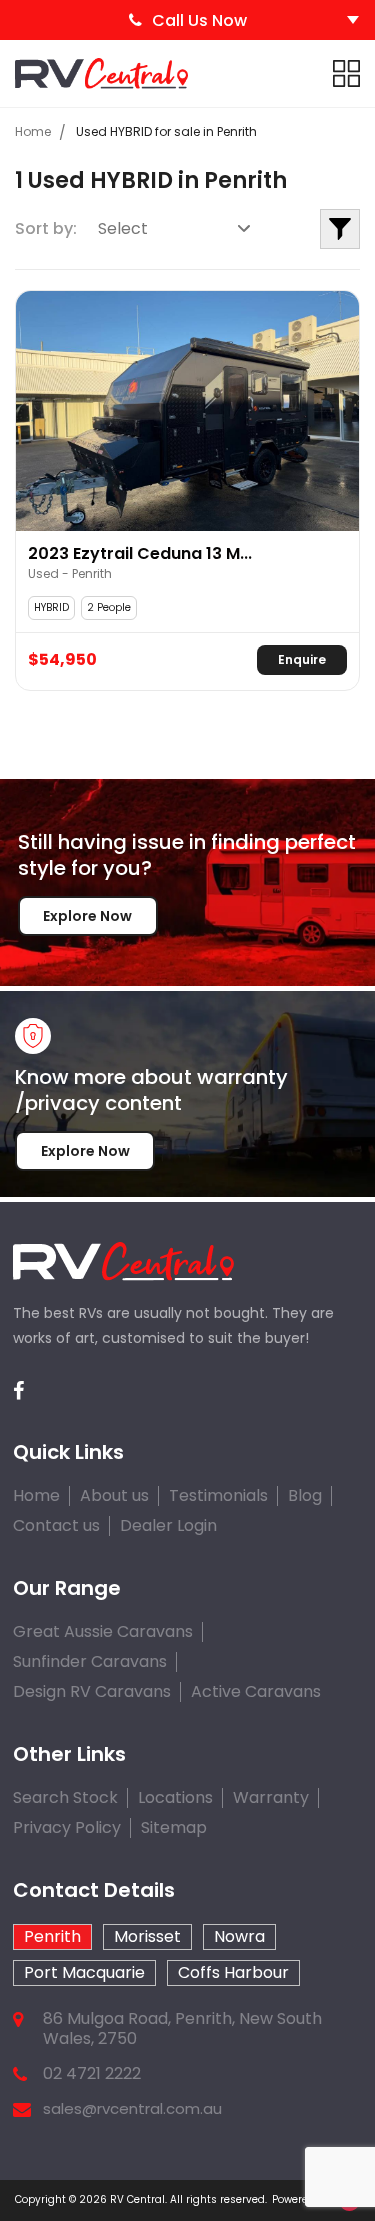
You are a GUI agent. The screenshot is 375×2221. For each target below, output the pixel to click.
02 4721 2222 (92, 2074)
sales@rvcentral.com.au (132, 2109)
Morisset (147, 1936)
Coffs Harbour (233, 1972)
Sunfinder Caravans (90, 1661)
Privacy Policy (67, 1827)
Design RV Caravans (92, 1691)
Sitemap (174, 1827)
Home (33, 131)
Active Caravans (256, 1691)
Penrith (52, 1936)
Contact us (56, 1525)
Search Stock (65, 1797)
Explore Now (87, 916)
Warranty (271, 1797)
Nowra (239, 1936)
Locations (175, 1797)
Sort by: (46, 228)
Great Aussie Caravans (103, 1631)
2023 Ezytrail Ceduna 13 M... (140, 554)
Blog (305, 1495)
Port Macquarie (84, 1972)
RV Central (137, 2199)
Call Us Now (199, 20)
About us (114, 1495)
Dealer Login (168, 1525)
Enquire (302, 659)
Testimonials (218, 1495)
